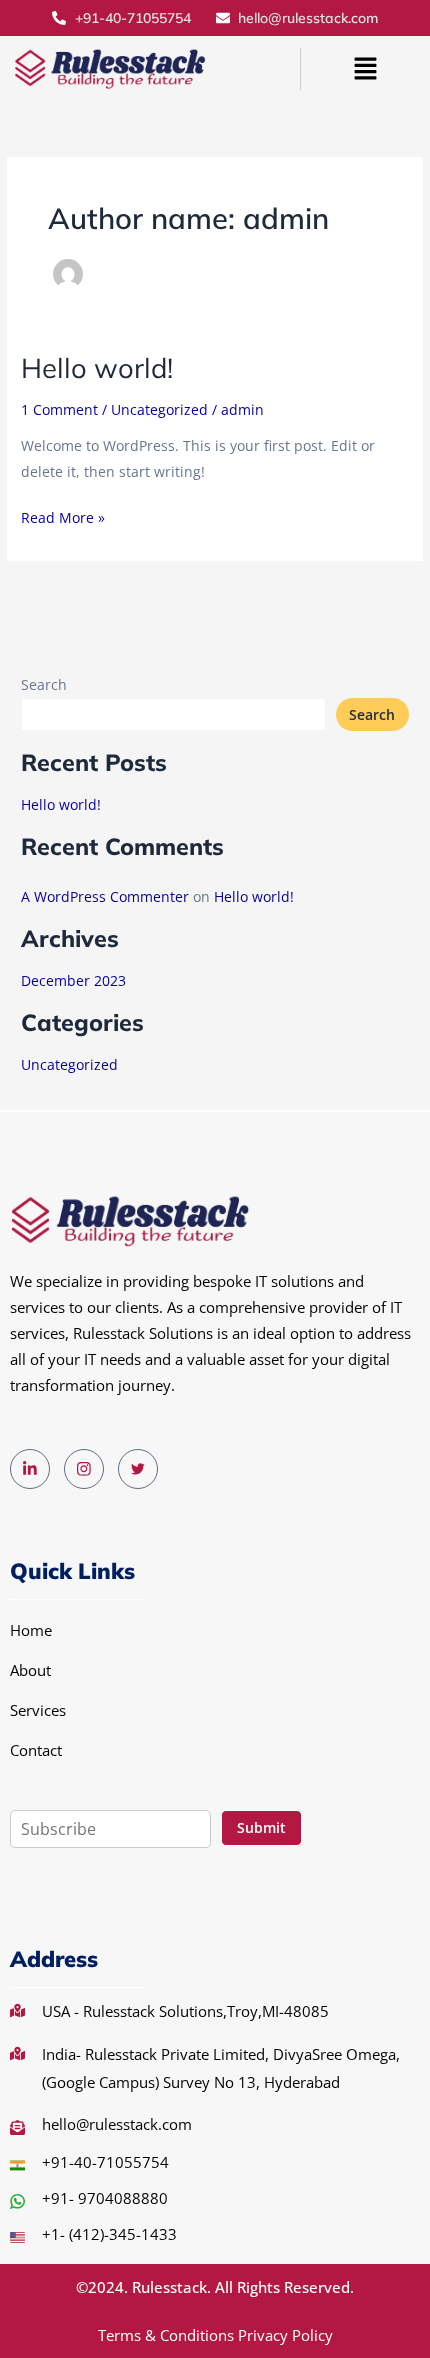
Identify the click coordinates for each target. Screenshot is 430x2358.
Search (44, 684)
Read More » (63, 516)
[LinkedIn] (30, 1469)
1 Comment (59, 409)
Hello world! (97, 368)
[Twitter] (138, 1469)
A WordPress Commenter (105, 896)
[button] (365, 69)
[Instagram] (84, 1469)
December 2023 (73, 980)
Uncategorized (159, 409)
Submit (261, 1827)
